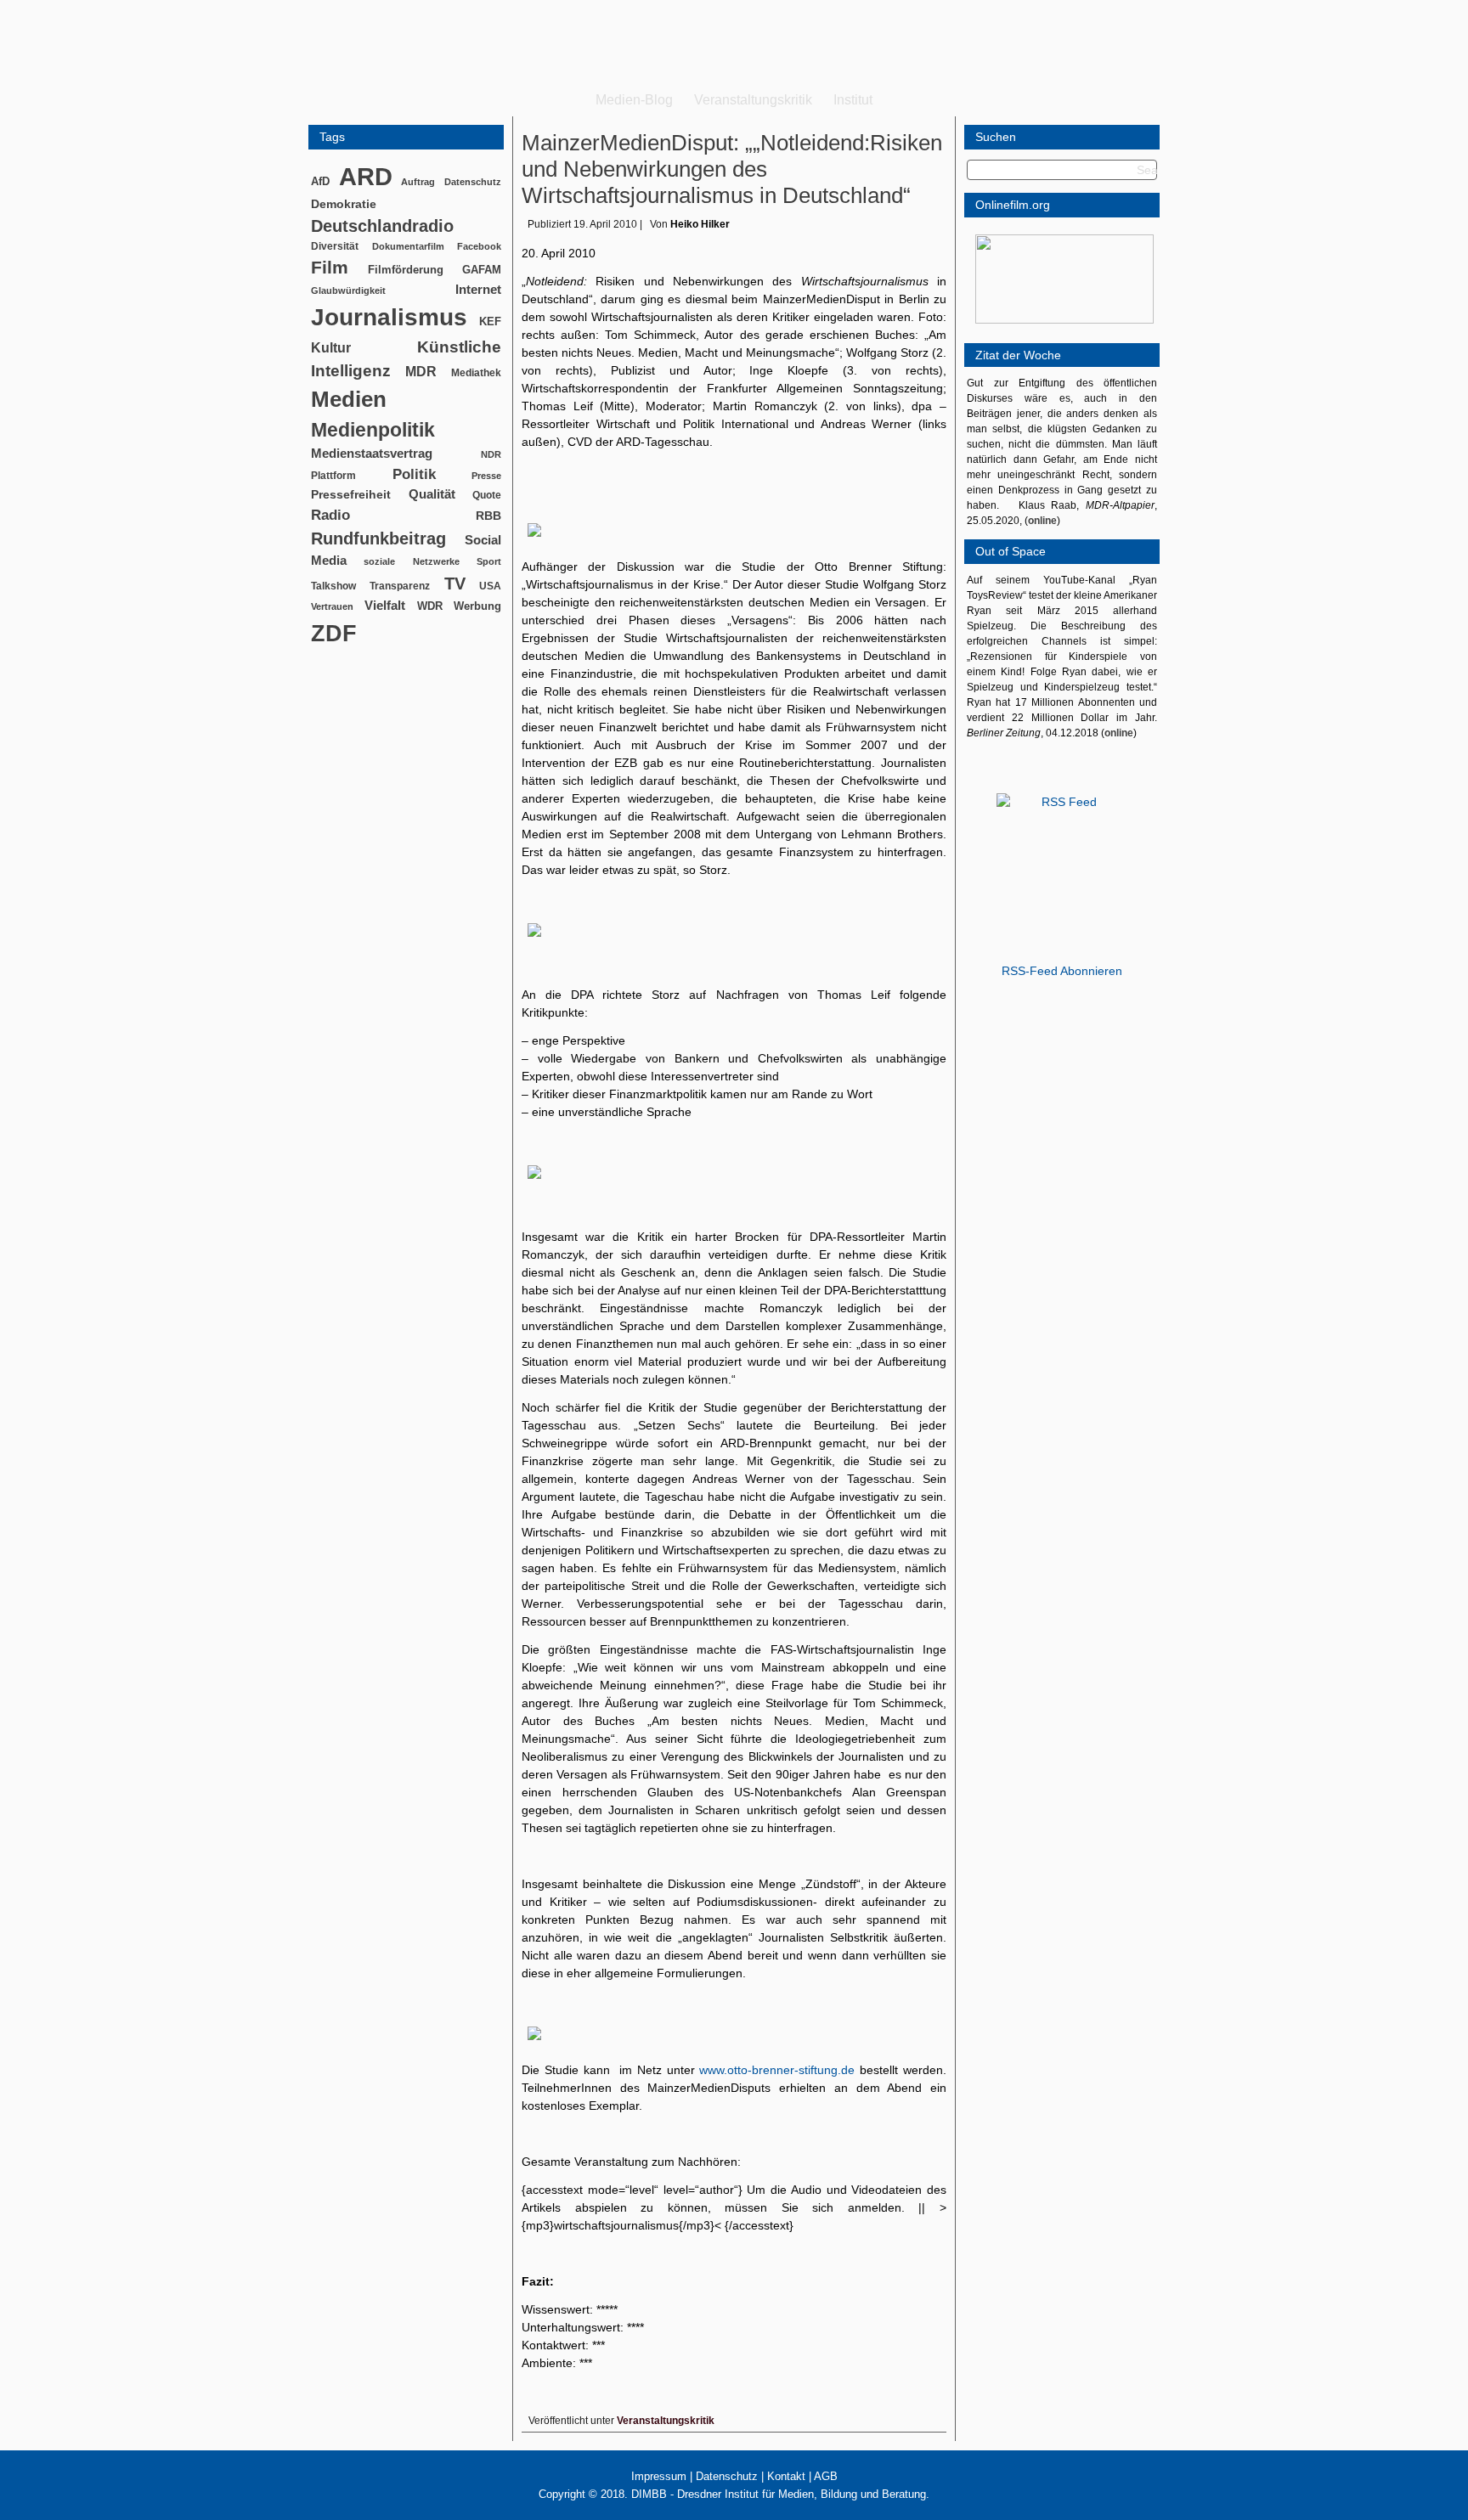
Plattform (333, 475)
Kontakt (786, 2476)
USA (490, 586)
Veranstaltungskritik (753, 100)
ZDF (334, 633)
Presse (486, 476)
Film (330, 267)
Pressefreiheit (351, 495)
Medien (349, 399)
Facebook (479, 246)
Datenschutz (473, 182)
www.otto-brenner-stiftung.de (779, 2070)
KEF (490, 321)
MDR (421, 372)
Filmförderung (406, 270)
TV (455, 583)
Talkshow (333, 586)
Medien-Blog (634, 100)
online (1042, 521)
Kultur (331, 348)
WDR (430, 606)
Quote (487, 495)
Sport (489, 561)
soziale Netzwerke (411, 561)
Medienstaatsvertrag (372, 454)
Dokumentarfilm (408, 246)
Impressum (659, 2476)
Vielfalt (385, 606)
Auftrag (418, 182)
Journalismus (389, 317)
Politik (414, 474)
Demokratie (344, 204)
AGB (826, 2476)
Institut (853, 100)
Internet (478, 290)
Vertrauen (332, 606)
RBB (488, 516)
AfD (320, 181)
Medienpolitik (373, 430)
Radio (330, 515)
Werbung (477, 606)
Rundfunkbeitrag (378, 538)
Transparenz (400, 586)
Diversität (335, 246)
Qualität (432, 494)
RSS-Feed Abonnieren (1062, 971)
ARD (366, 176)
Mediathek (476, 372)
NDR (491, 454)
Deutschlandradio (382, 226)
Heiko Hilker (700, 224)
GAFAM (482, 270)
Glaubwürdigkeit (348, 290)
